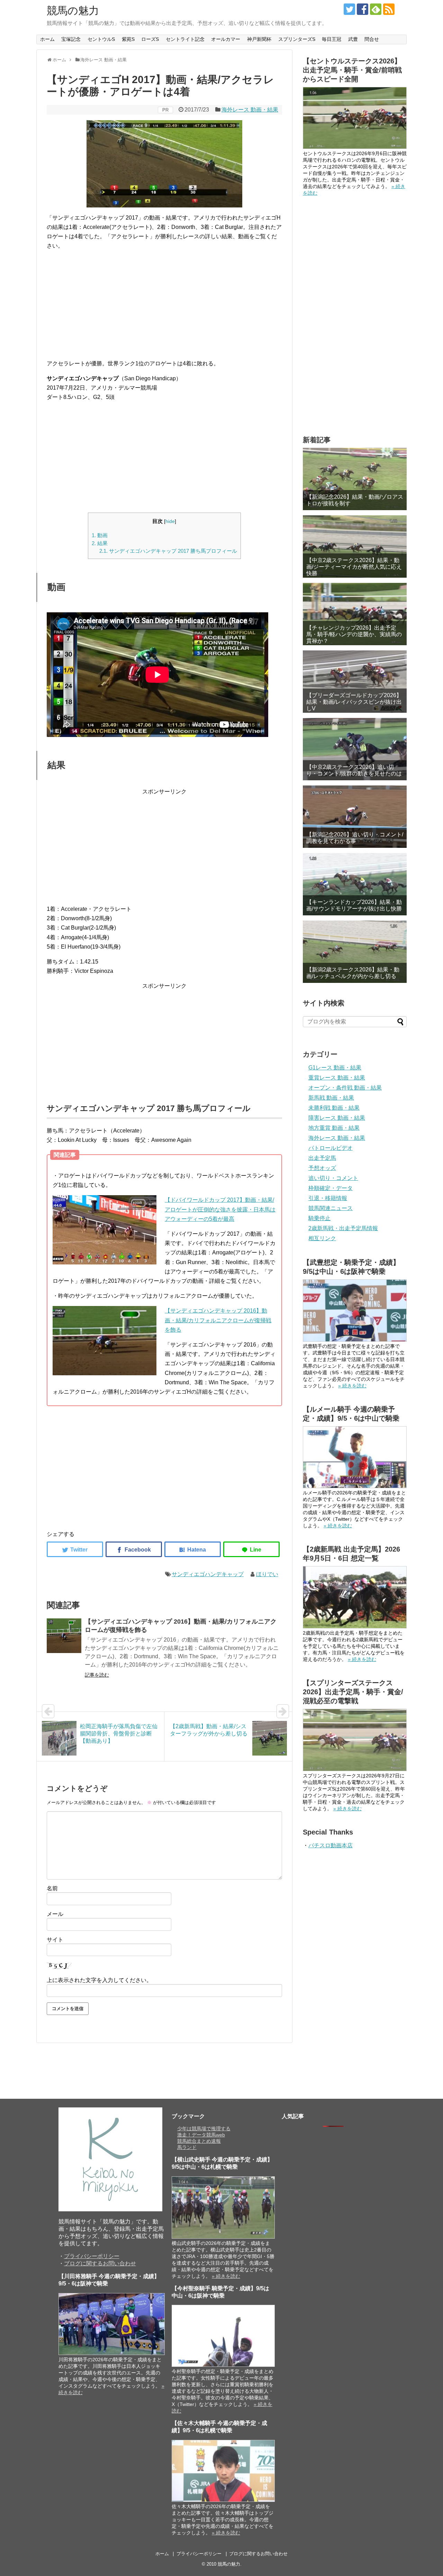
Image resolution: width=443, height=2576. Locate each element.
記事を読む (97, 1675)
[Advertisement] (164, 305)
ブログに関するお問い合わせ (100, 2263)
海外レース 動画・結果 (250, 110)
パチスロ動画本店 (331, 1845)
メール (55, 1914)
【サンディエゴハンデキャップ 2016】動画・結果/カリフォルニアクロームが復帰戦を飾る (218, 1320)
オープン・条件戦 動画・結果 (345, 1088)
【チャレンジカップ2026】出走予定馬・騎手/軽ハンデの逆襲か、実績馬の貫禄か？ (354, 634)
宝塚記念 (71, 39)
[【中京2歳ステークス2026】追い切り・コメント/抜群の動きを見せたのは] (355, 749)
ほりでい (267, 1574)
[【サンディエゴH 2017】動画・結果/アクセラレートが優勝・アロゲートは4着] (193, 1549)
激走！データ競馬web (201, 2135)
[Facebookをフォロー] (363, 9)
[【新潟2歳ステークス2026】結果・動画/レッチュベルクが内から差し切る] (355, 952)
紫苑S (128, 39)
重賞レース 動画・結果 (337, 1078)
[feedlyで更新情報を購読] (376, 9)
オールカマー (226, 39)
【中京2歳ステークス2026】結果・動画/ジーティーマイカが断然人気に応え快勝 (354, 567)
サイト (55, 1940)
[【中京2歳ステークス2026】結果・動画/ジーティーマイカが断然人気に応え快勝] (355, 547)
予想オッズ (322, 1168)
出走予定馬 (322, 1158)
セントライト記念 (185, 39)
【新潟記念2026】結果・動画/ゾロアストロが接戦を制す (355, 500)
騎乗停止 (319, 1218)
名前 (52, 1888)
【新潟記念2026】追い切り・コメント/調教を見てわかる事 (355, 838)
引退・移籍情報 (328, 1198)
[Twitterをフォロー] (349, 9)
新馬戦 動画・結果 (331, 1098)
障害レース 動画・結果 (337, 1118)
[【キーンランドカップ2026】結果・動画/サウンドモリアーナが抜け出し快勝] (355, 884)
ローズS (150, 39)
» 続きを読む (352, 1386)
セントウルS (101, 39)
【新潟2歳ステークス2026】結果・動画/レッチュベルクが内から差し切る (353, 973)
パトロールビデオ (331, 1148)
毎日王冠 (332, 39)
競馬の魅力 (73, 11)
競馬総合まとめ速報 (199, 2141)
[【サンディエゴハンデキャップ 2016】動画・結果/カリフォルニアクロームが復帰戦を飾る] (64, 1636)
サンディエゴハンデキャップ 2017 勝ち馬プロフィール (168, 551)
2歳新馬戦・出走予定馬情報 (343, 1228)
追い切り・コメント (333, 1178)
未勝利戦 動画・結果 (334, 1108)
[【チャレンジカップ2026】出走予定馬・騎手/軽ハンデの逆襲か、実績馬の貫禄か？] (355, 614)
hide (170, 521)
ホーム (47, 39)
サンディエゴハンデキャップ (208, 1574)
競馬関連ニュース (331, 1208)
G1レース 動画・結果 (335, 1068)
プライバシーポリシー (92, 2256)
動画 (100, 535)
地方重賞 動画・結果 (334, 1128)
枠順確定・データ (331, 1188)
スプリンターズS (297, 39)
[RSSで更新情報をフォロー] (389, 9)
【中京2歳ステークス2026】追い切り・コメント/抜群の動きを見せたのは (354, 770)
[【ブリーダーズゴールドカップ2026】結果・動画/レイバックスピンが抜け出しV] (355, 682)
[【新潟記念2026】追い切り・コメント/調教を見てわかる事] (355, 817)
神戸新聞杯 (259, 39)
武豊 (353, 39)
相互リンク (322, 1238)
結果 (100, 543)
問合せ (372, 39)
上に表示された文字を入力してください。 (99, 1980)
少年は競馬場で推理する (204, 2129)
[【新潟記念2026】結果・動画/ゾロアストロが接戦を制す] (355, 479)
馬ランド (187, 2147)
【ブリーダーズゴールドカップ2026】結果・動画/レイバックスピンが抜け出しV (354, 702)
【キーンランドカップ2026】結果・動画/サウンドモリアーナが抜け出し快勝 (354, 905)
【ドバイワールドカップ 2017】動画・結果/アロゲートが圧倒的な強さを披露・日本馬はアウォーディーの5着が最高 (220, 1209)
